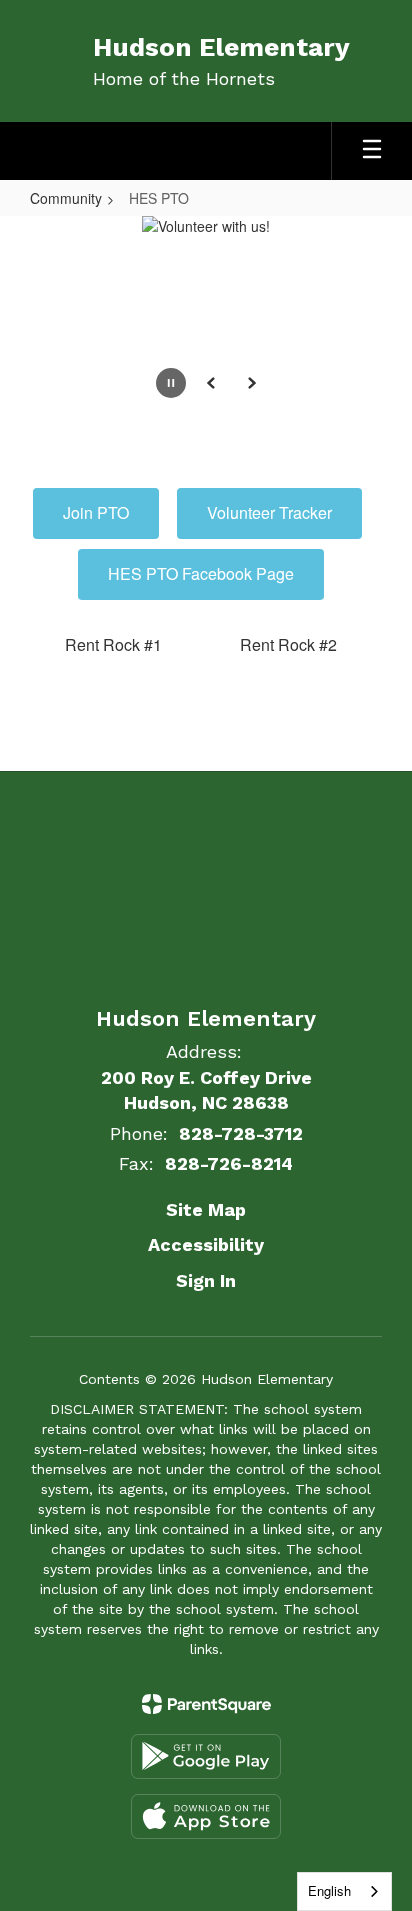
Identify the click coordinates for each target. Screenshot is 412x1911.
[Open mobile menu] (372, 151)
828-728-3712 (241, 1133)
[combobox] (344, 1891)
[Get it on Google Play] (206, 1756)
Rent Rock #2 (288, 644)
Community (66, 198)
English (329, 1890)
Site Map (206, 1209)
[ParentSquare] (206, 1704)
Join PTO (96, 512)
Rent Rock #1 (113, 644)
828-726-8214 (229, 1163)
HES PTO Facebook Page (201, 573)
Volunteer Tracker (269, 512)
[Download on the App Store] (206, 1816)
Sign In (206, 1280)
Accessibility (206, 1244)
